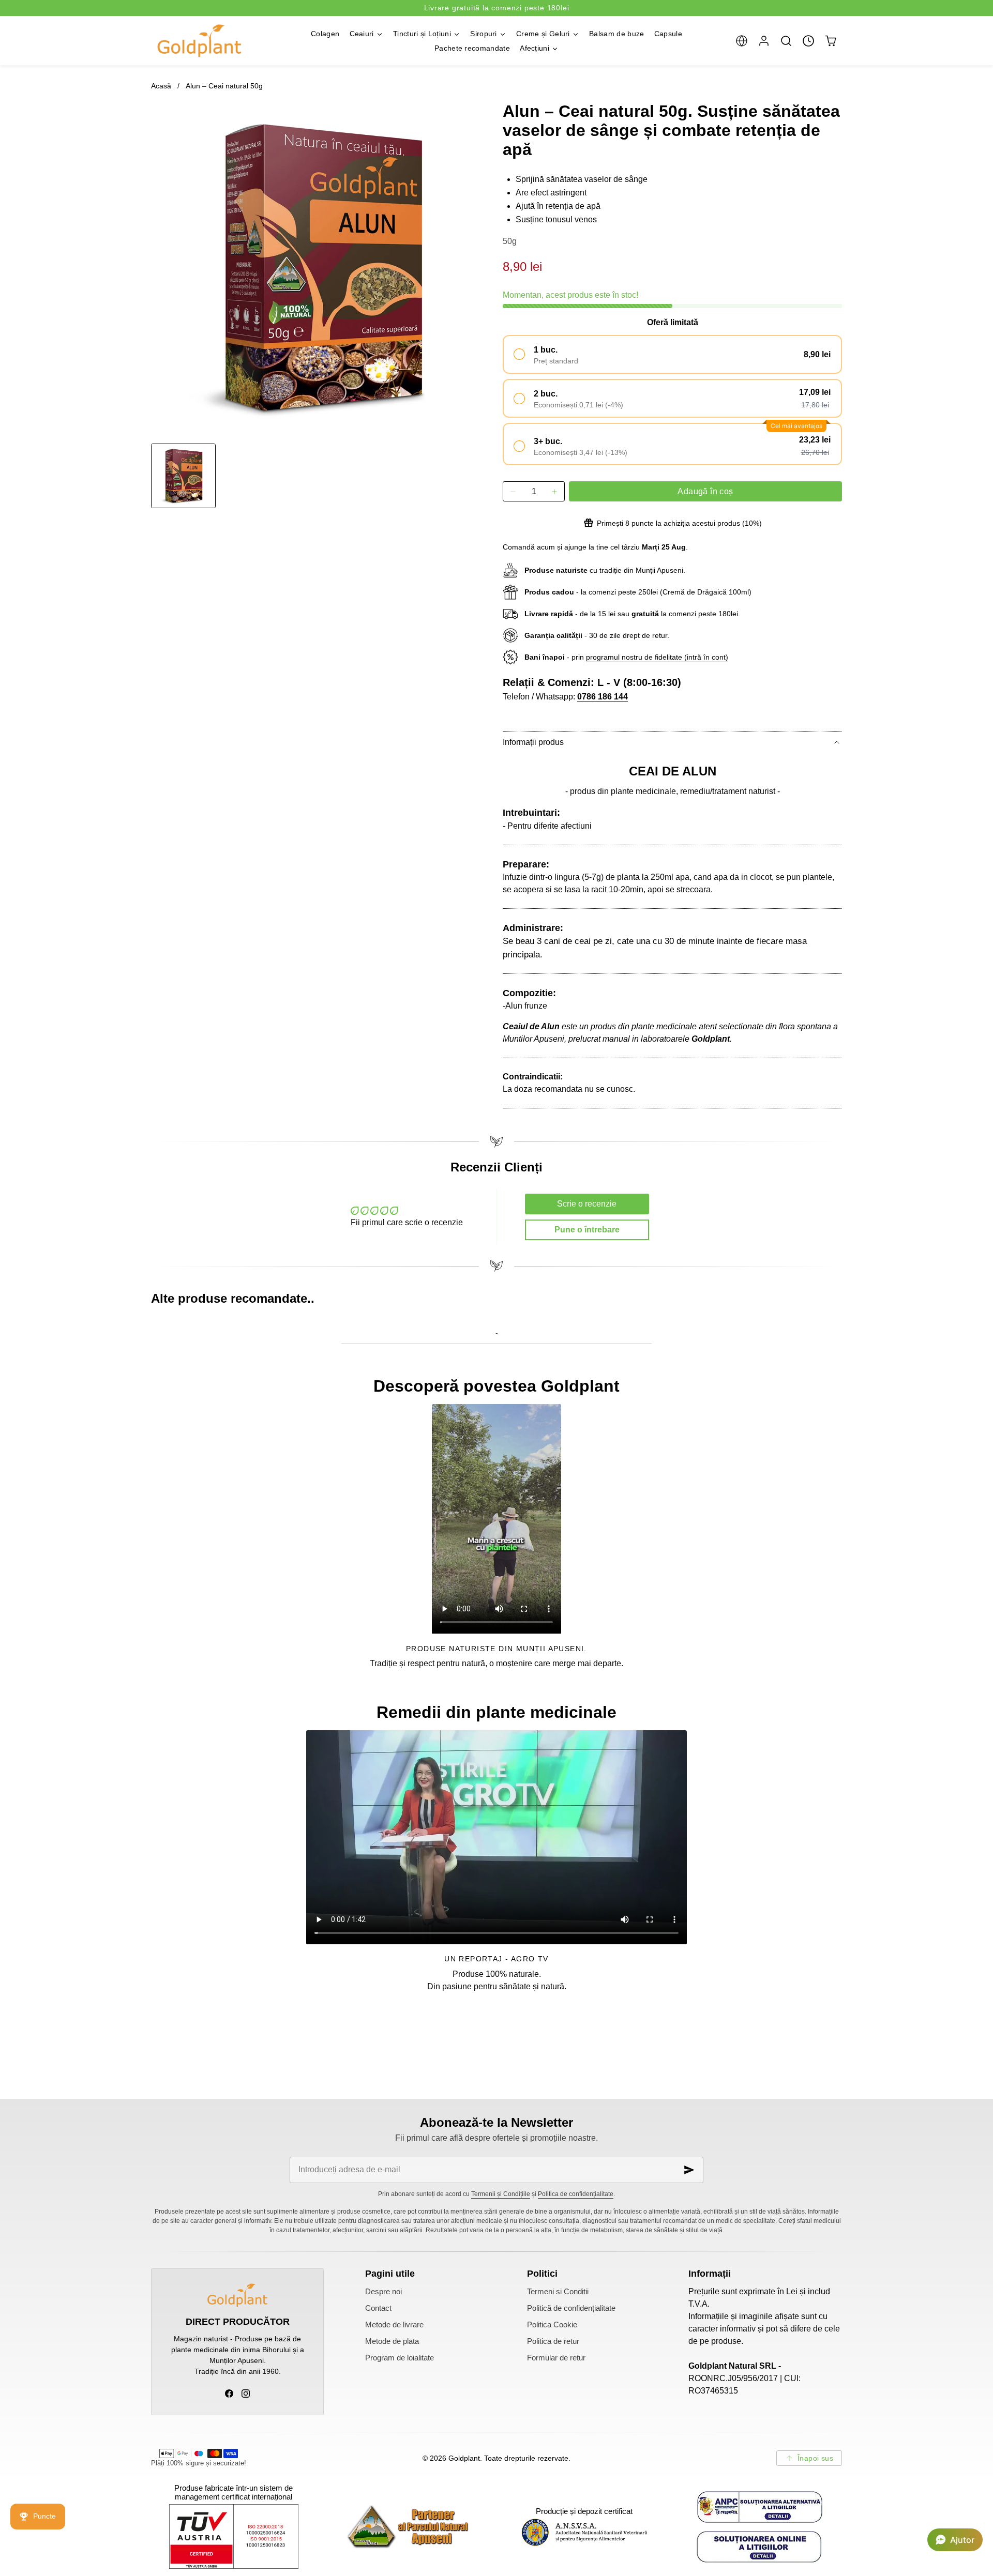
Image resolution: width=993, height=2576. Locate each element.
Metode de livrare (394, 2325)
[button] (741, 41)
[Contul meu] (764, 41)
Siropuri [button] (484, 34)
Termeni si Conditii (558, 2292)
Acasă (161, 86)
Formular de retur (556, 2358)
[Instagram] (246, 2394)
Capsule (668, 34)
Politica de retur (553, 2341)
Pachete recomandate (472, 48)
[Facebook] (229, 2394)
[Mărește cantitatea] (554, 491)
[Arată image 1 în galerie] (183, 476)
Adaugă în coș (705, 491)
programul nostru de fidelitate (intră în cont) (657, 657)
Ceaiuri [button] (362, 34)
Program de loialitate (400, 2358)
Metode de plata (392, 2341)
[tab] (183, 476)
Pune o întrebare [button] (587, 1230)
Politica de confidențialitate (576, 2194)
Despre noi (383, 2292)
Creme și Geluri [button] (543, 34)
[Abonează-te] (689, 2170)
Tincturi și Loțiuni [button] (422, 34)
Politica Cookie (552, 2325)
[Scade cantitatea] (513, 491)
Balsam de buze (616, 34)
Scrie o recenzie (587, 1204)
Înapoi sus (815, 2458)
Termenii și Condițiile (501, 2194)
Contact (378, 2308)
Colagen (325, 34)
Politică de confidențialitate (571, 2308)
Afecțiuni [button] (535, 48)
